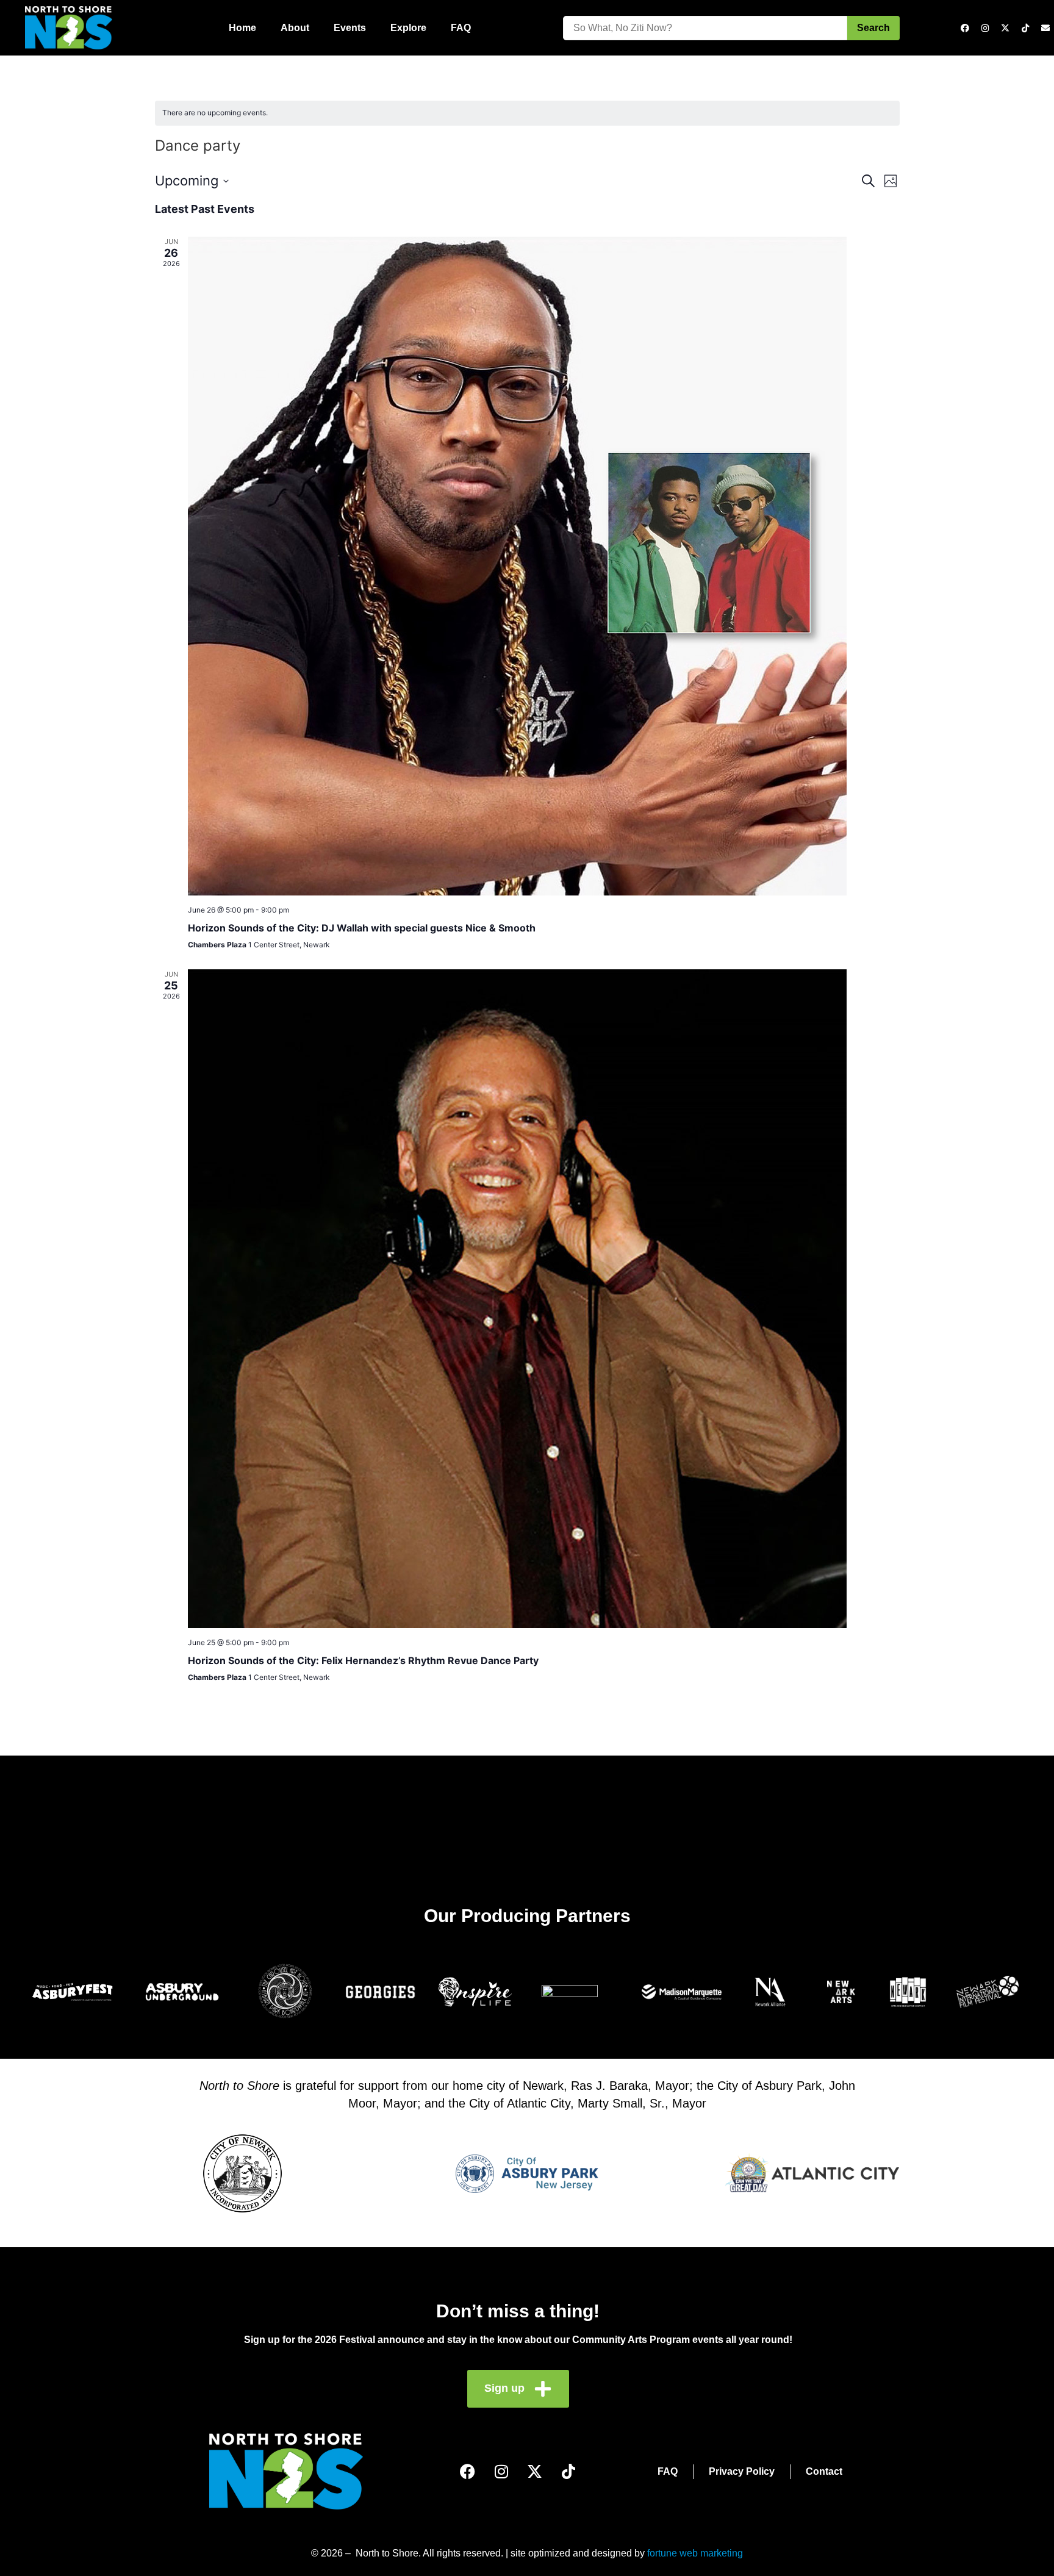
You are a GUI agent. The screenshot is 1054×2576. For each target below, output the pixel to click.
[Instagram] (985, 28)
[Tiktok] (1025, 28)
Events (350, 28)
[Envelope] (1045, 28)
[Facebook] (965, 28)
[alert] (527, 113)
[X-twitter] (1005, 28)
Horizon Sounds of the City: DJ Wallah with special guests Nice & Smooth (362, 928)
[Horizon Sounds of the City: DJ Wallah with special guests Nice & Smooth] (544, 566)
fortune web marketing (695, 2553)
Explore (408, 28)
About (295, 28)
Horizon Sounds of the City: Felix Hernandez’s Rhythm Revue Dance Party (363, 1660)
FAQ (461, 28)
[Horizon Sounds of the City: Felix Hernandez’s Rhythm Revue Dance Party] (544, 1299)
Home (242, 28)
